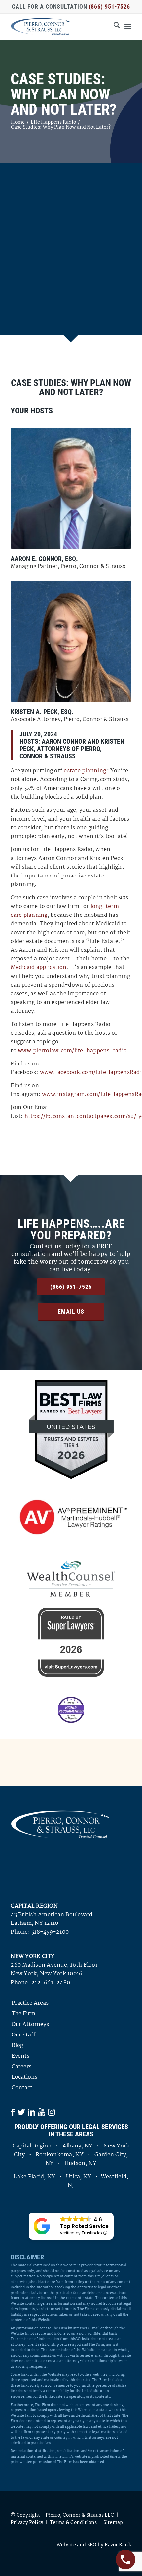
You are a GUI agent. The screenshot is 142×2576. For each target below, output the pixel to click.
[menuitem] (113, 26)
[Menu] (128, 26)
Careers (21, 2067)
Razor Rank (118, 2545)
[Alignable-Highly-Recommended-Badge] (71, 1710)
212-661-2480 (51, 1983)
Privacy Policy (27, 2523)
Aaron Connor (64, 741)
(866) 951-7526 (110, 6)
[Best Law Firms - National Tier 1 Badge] (71, 1430)
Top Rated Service (84, 2226)
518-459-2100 (50, 1932)
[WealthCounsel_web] (71, 1579)
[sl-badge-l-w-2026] (71, 1642)
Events (20, 2056)
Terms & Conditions (73, 2523)
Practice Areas (30, 2003)
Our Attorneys (30, 2024)
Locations (24, 2077)
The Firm (23, 2014)
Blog (17, 2046)
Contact (22, 2088)
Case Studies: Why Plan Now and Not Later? (64, 94)
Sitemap (113, 2523)
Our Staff (23, 2035)
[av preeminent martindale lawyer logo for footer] (71, 1518)
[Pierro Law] (59, 26)
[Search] (113, 26)
